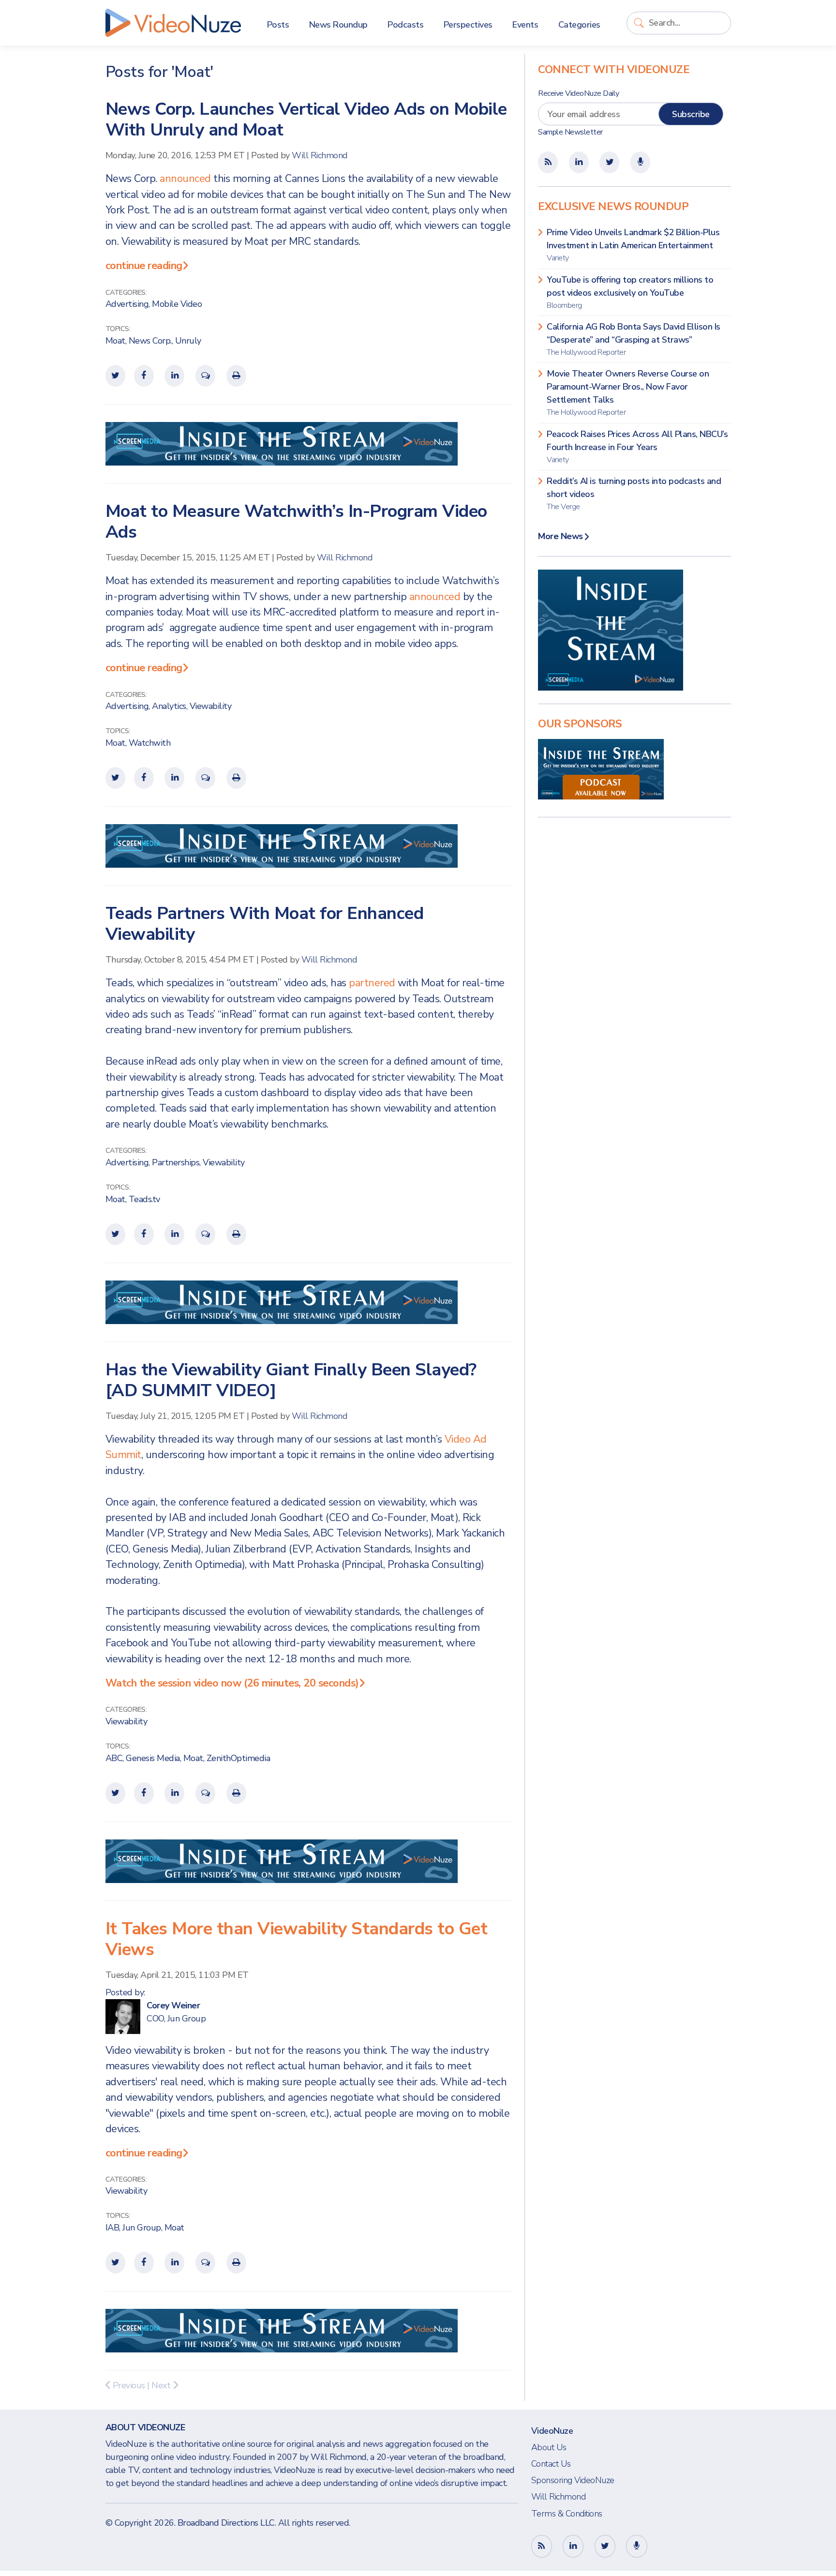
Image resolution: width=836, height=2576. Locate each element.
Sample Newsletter (570, 132)
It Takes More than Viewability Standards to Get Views (297, 1939)
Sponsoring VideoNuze (573, 2480)
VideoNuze (552, 2431)
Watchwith (150, 743)
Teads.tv (144, 1199)
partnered (372, 983)
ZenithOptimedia (239, 1758)
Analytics (169, 706)
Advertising (127, 304)
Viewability (211, 706)
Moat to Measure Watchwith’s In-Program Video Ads (296, 522)
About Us (549, 2447)
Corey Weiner (173, 2005)
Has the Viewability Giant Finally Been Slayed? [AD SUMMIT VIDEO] (291, 1380)
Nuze (173, 23)
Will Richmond (320, 155)
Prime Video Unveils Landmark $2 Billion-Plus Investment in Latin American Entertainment (633, 245)
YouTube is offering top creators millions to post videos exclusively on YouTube (630, 292)
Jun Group (142, 2228)
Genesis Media (153, 1758)
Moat (115, 341)
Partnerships (176, 1162)
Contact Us (551, 2464)
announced (185, 179)
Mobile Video (177, 304)
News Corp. (150, 341)
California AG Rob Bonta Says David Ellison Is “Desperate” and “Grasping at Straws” (634, 339)
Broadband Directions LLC (226, 2523)
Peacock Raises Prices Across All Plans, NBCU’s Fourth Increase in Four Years (637, 447)
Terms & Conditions (567, 2514)
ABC (114, 1758)
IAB (112, 2228)
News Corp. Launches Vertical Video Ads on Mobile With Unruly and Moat (306, 120)
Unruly (188, 341)
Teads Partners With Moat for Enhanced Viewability (265, 924)
